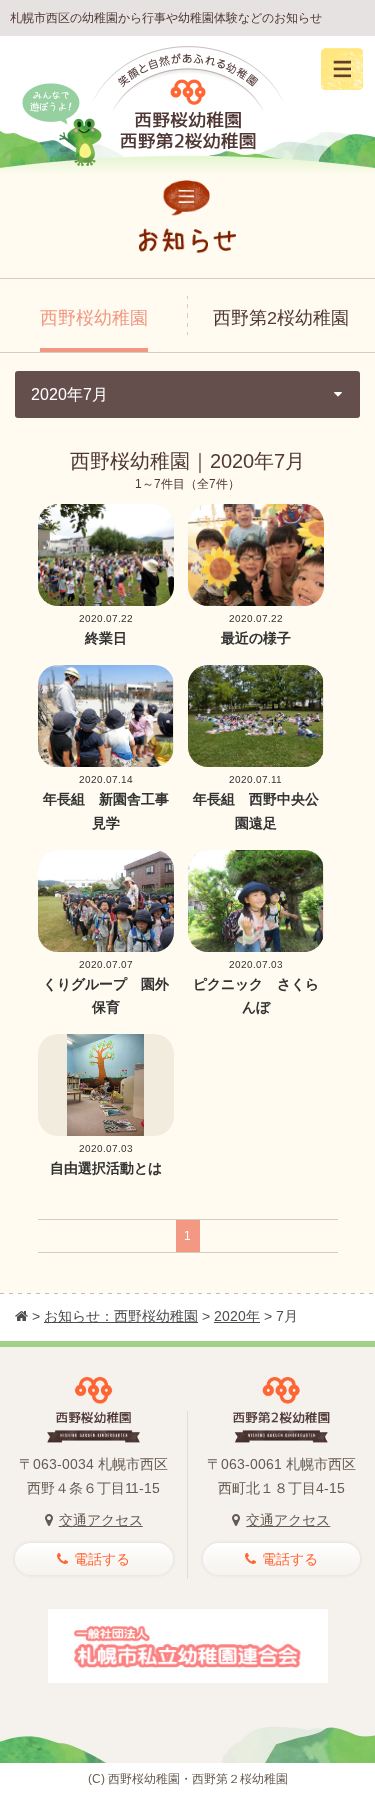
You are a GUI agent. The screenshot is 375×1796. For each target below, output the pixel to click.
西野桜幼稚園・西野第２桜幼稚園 (198, 1779)
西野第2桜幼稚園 (281, 318)
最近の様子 (256, 638)
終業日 (106, 638)
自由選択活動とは (106, 1168)
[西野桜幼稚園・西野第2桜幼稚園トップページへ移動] (21, 1316)
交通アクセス (101, 1520)
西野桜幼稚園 (94, 318)
